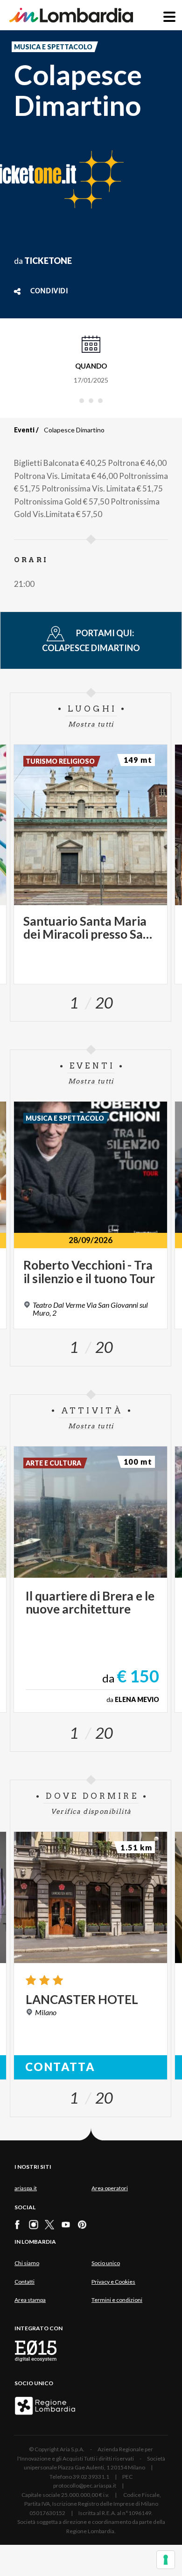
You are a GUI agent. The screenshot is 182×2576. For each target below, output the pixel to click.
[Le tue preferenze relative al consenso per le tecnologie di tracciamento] (166, 2560)
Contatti (24, 2282)
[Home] (71, 15)
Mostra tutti (91, 724)
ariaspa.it (26, 2188)
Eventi (24, 430)
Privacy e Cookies (113, 2282)
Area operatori (110, 2188)
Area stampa (30, 2300)
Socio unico (106, 2263)
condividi (49, 291)
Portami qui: (91, 640)
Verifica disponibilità (91, 1811)
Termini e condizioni (117, 2300)
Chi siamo (27, 2263)
